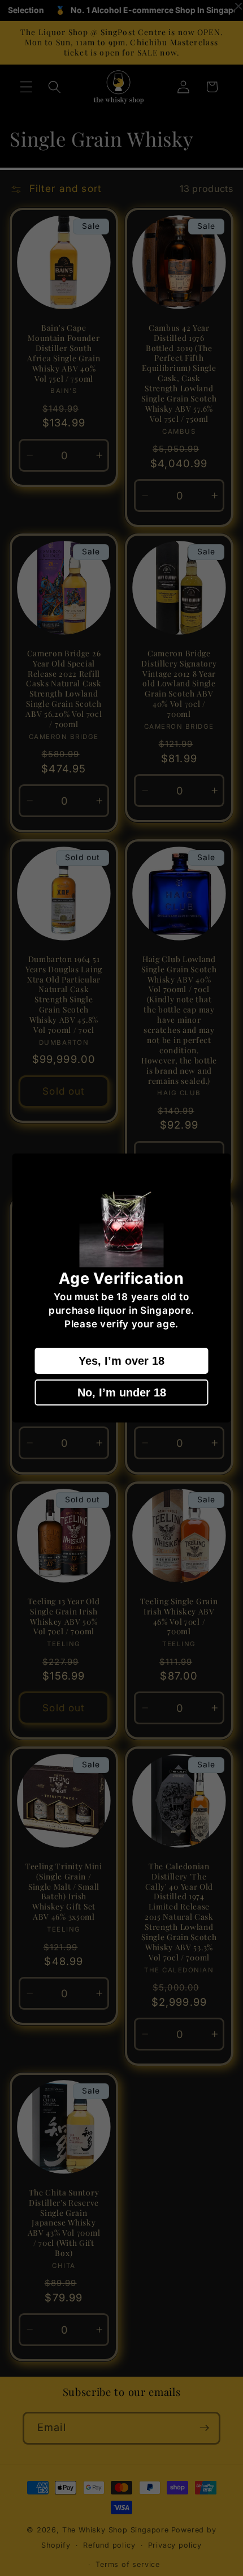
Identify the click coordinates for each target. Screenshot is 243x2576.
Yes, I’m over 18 (121, 1361)
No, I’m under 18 (122, 1392)
